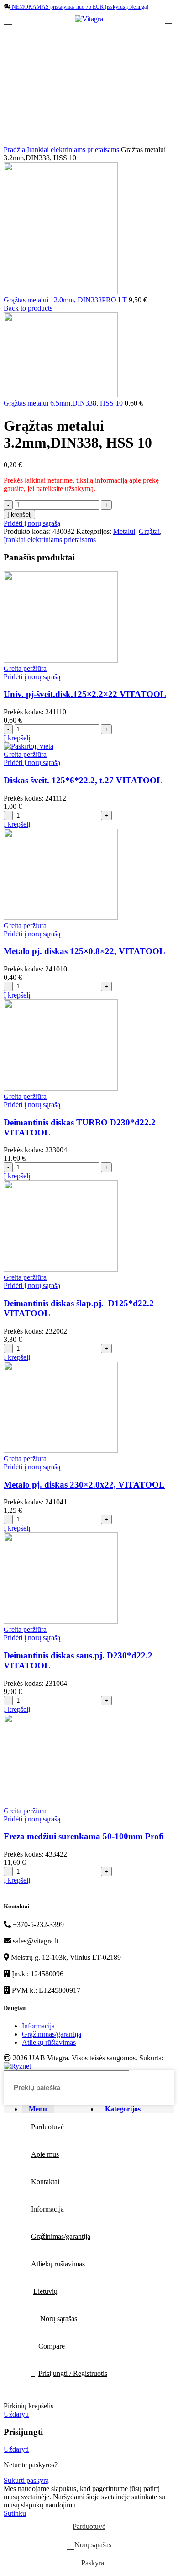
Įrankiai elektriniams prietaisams (74, 150)
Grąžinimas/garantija (52, 2034)
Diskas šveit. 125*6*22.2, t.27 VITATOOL (83, 780)
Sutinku (15, 2513)
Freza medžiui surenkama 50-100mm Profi (84, 1836)
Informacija (38, 2026)
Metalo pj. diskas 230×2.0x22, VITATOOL (84, 1485)
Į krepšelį (19, 515)
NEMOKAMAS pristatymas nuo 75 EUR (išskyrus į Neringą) (79, 7)
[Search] (162, 2088)
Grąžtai (149, 531)
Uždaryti (16, 2414)
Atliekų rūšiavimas (49, 2042)
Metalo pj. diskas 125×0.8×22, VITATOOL (84, 951)
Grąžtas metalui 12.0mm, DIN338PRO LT (66, 300)
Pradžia (15, 150)
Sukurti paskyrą (26, 2480)
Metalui (124, 531)
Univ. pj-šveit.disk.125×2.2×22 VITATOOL (85, 694)
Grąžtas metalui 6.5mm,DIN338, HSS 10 (64, 403)
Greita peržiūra (25, 668)
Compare (52, 2346)
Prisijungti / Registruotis (73, 2373)
